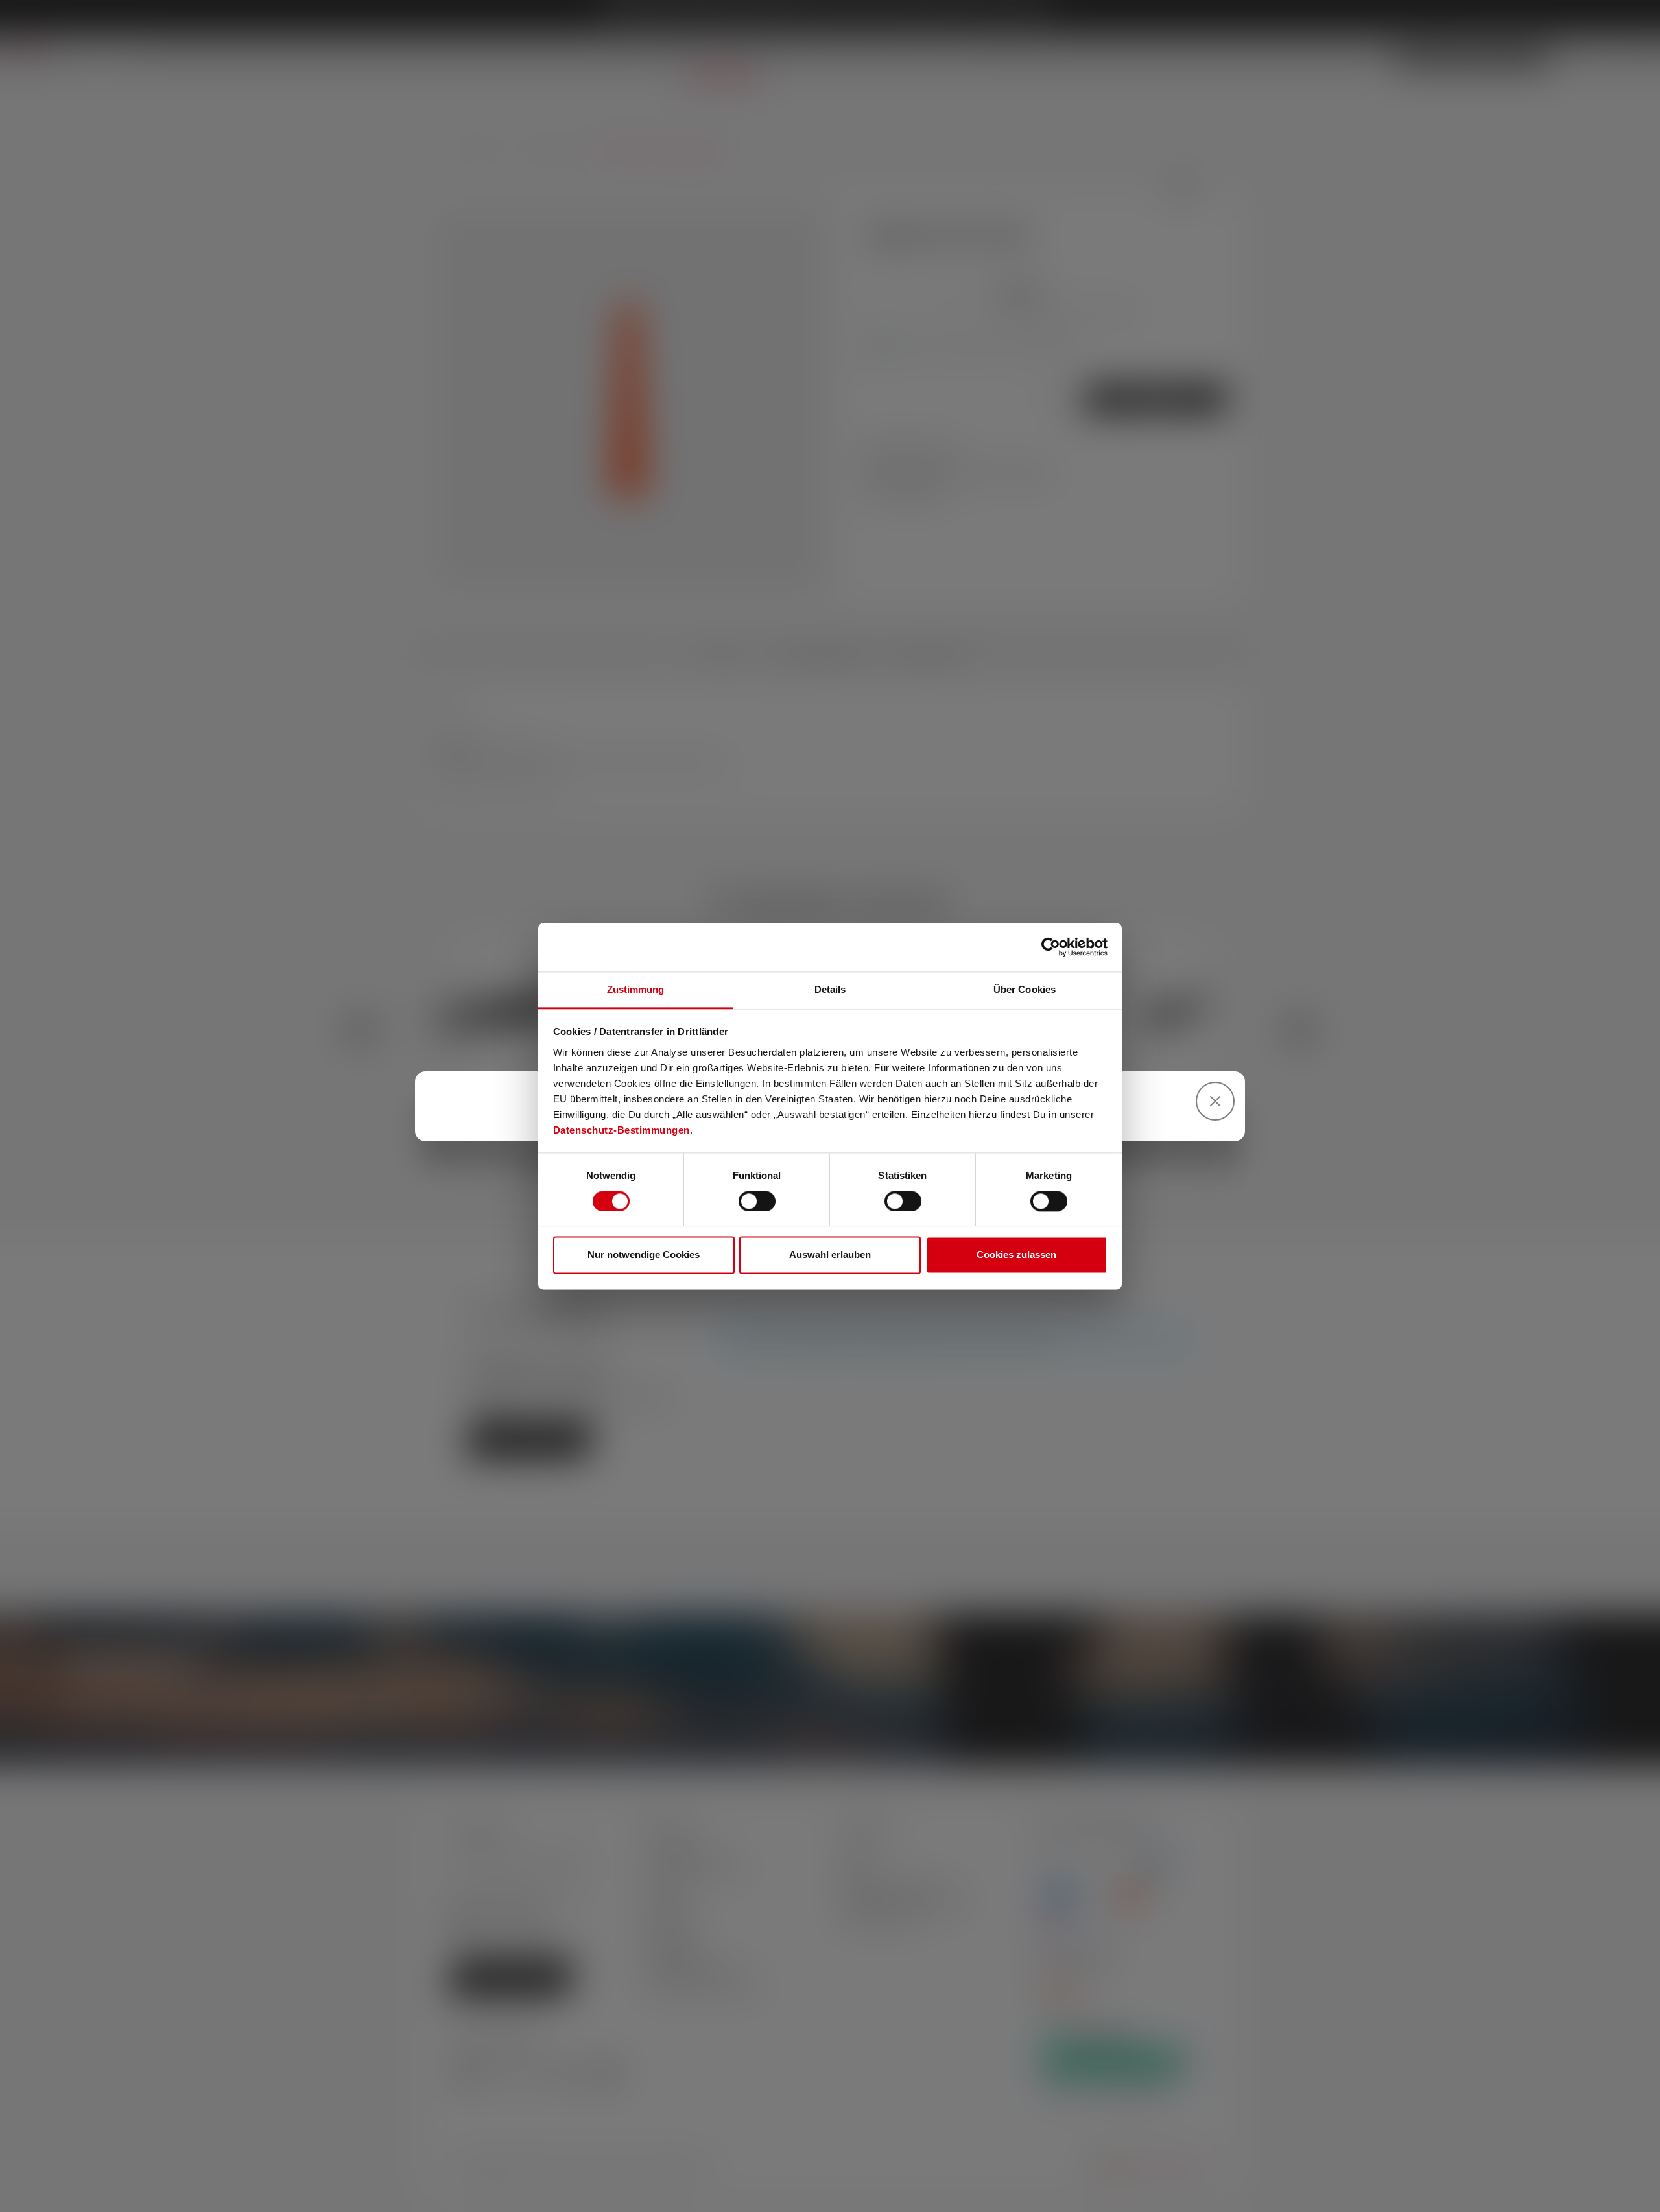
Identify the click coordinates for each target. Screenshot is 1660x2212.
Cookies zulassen (1016, 1255)
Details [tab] (830, 989)
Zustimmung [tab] (636, 989)
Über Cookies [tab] (1025, 989)
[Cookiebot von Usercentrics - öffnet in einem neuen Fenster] (1051, 947)
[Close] (1215, 1101)
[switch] (757, 1201)
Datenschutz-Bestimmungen (622, 1130)
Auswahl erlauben (830, 1255)
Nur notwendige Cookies (644, 1255)
